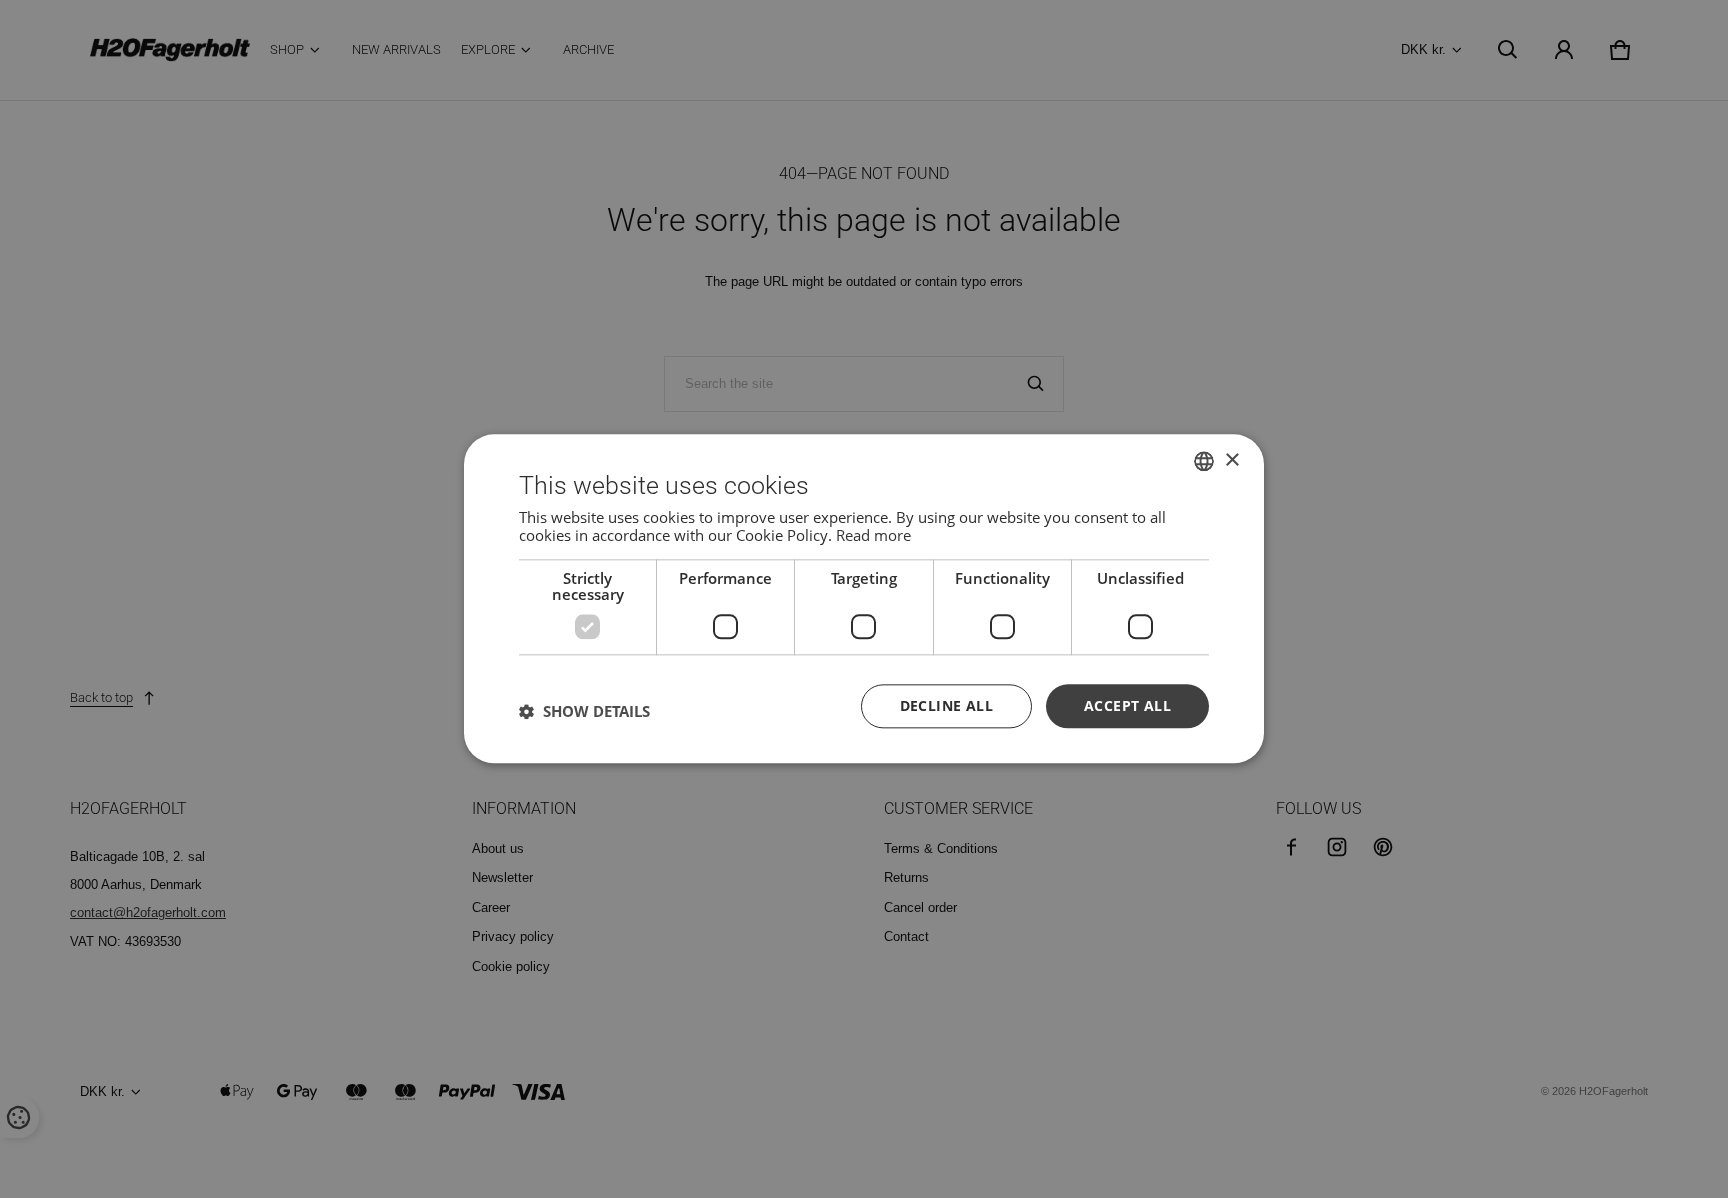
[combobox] (1204, 461)
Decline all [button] (946, 705)
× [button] (1231, 460)
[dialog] (864, 598)
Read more (873, 535)
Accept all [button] (1127, 705)
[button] (584, 711)
